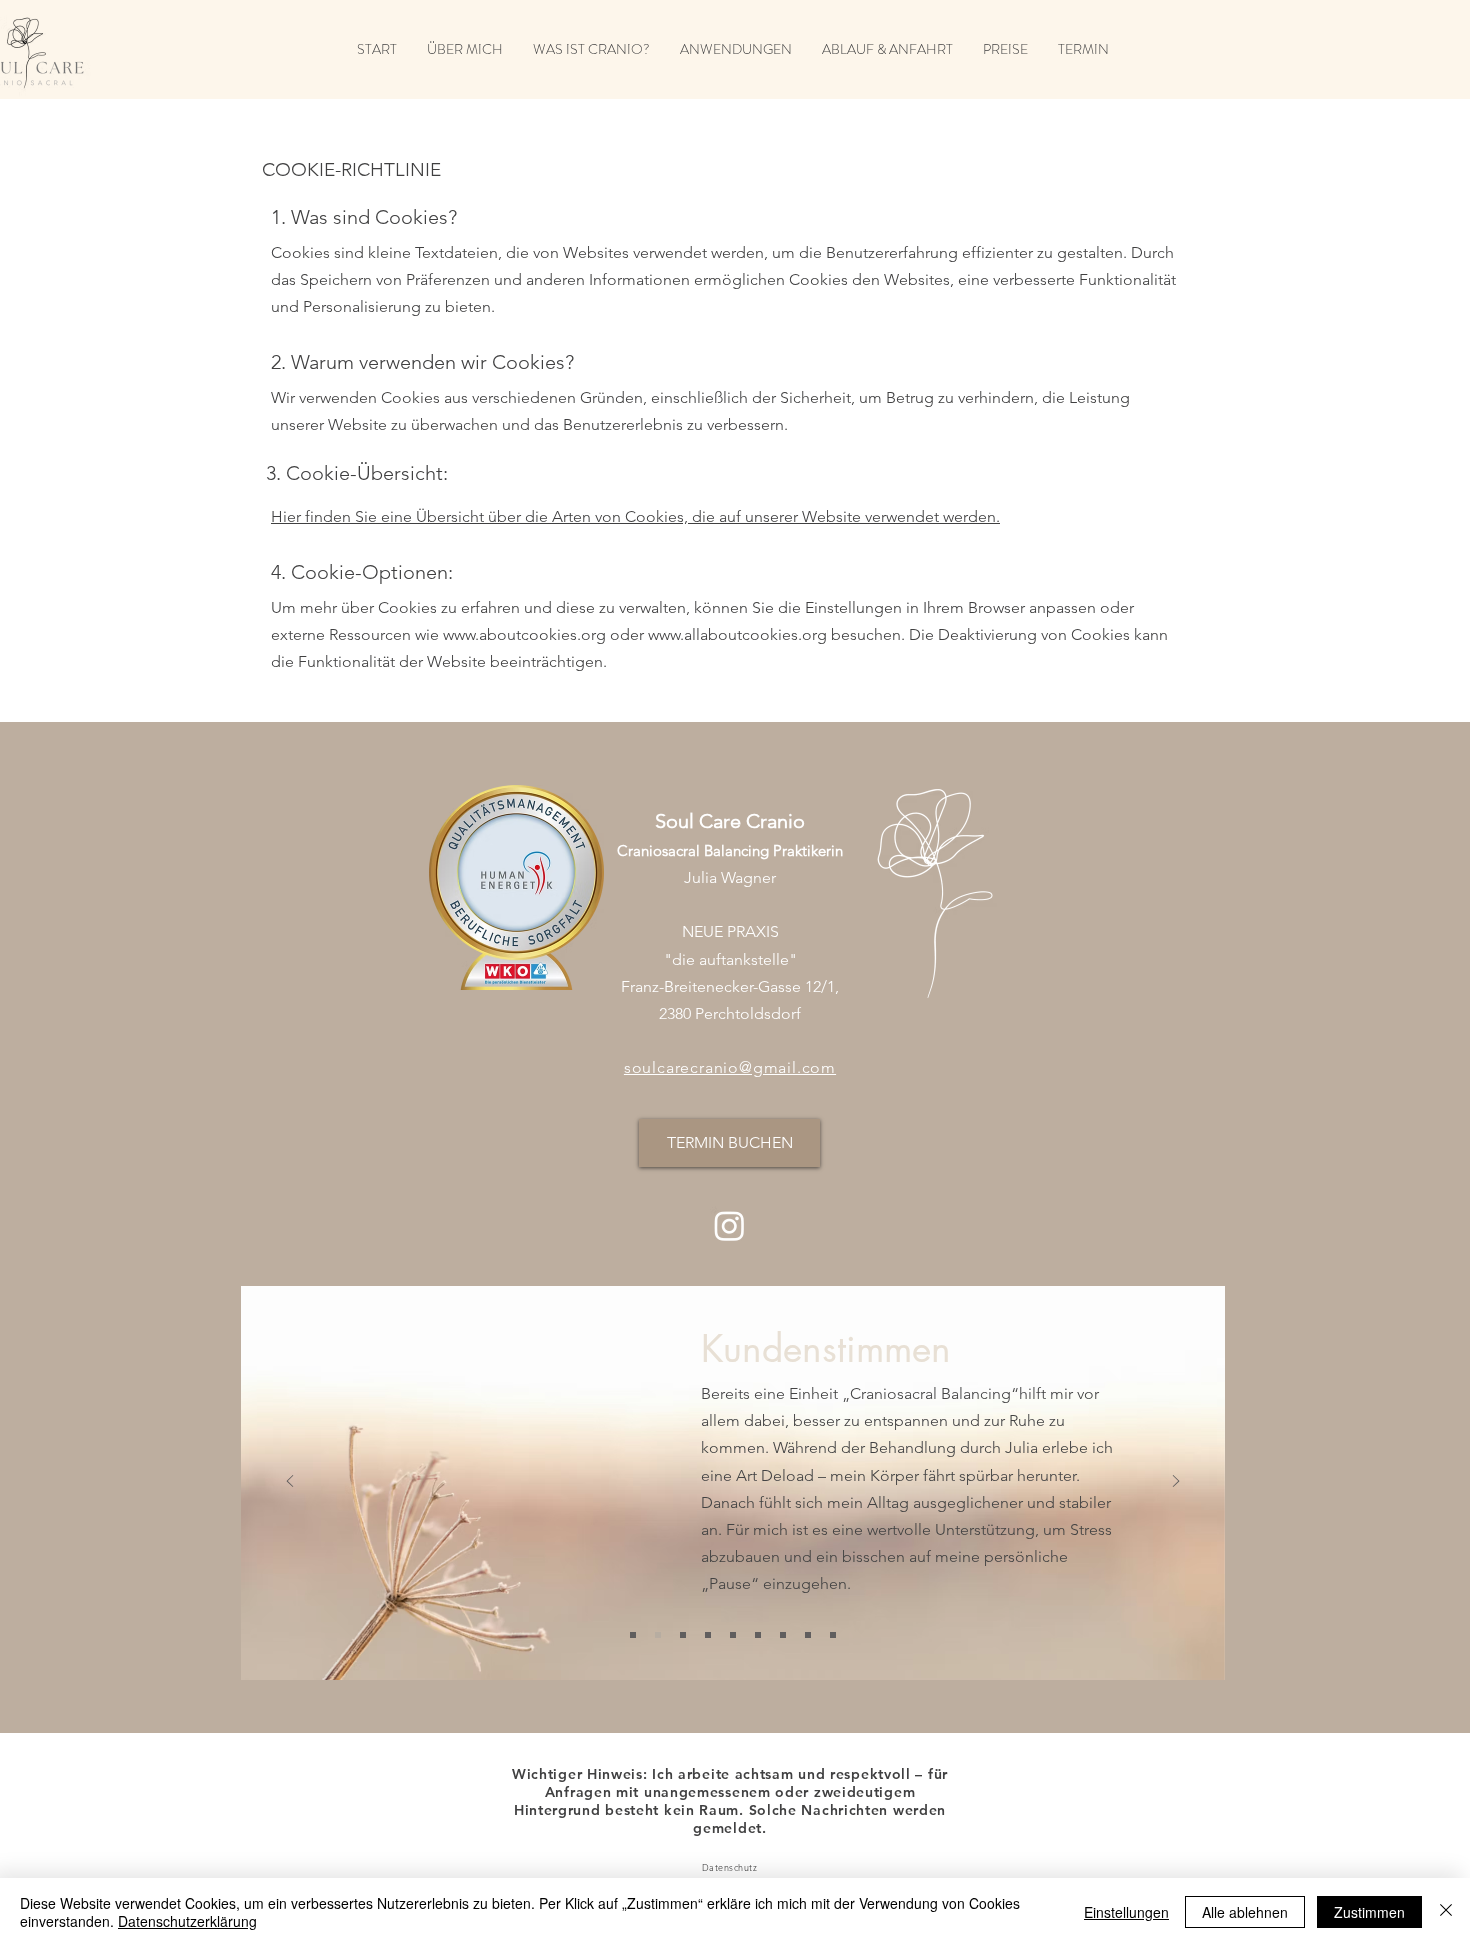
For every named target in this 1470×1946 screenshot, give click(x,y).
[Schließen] (1446, 1912)
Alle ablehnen (1245, 1912)
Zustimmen (1369, 1912)
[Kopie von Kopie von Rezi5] (833, 1635)
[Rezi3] (658, 1635)
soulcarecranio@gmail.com (730, 1067)
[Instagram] (729, 1225)
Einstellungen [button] (1126, 1912)
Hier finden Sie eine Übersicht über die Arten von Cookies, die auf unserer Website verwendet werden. (635, 516)
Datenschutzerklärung (187, 1921)
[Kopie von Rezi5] (808, 1635)
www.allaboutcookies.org (737, 634)
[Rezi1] (683, 1635)
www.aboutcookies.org (524, 634)
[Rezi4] (758, 1635)
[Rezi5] (783, 1635)
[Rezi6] (633, 1635)
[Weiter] (1176, 1482)
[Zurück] (290, 1482)
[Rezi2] (733, 1635)
